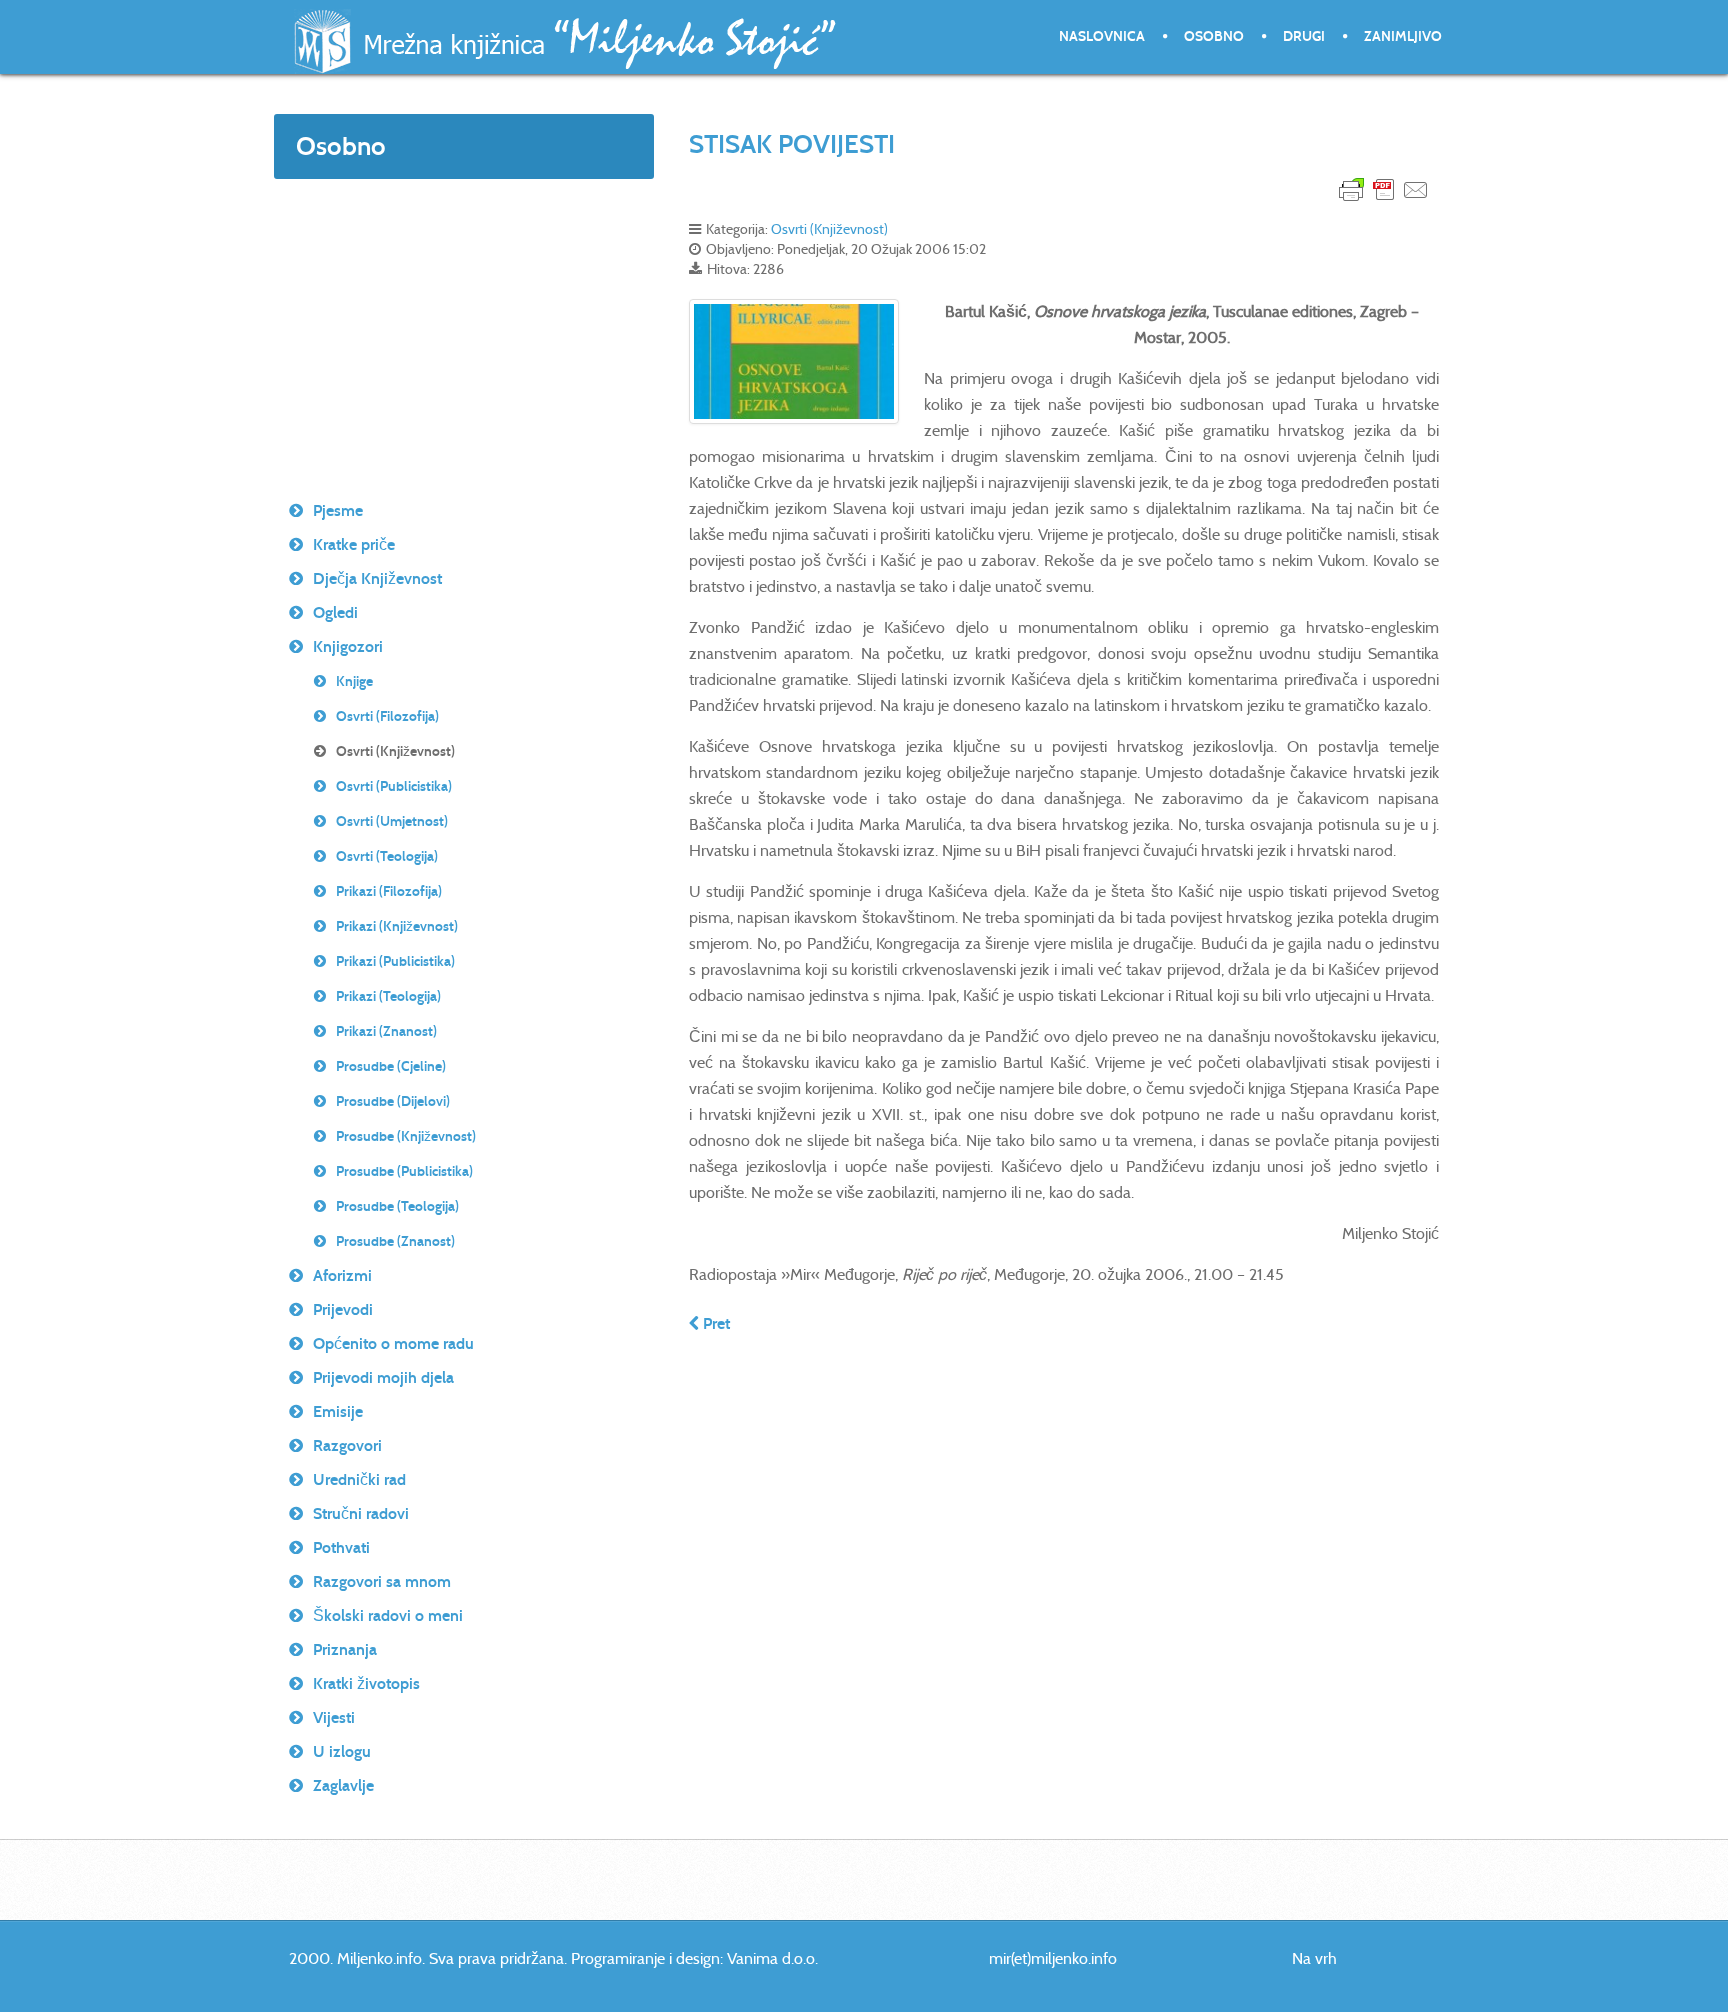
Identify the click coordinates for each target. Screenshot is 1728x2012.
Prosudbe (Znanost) (395, 1241)
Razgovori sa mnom (382, 1581)
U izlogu (342, 1751)
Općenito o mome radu (393, 1343)
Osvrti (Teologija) (387, 856)
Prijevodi (343, 1309)
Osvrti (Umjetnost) (392, 821)
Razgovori (347, 1445)
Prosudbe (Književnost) (406, 1136)
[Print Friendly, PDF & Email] (1384, 188)
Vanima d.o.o (771, 1958)
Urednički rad (359, 1479)
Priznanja (345, 1649)
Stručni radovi (361, 1513)
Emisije (338, 1411)
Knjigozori (348, 646)
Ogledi (335, 612)
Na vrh (1314, 1958)
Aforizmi (342, 1275)
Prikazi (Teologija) (388, 996)
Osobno (1214, 36)
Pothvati (341, 1547)
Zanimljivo (1403, 36)
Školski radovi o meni (388, 1615)
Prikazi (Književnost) (397, 926)
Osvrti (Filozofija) (387, 716)
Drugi (1304, 36)
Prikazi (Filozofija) (389, 891)
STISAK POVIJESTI (792, 144)
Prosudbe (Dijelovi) (393, 1101)
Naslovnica (1102, 36)
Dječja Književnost (377, 578)
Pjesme (338, 510)
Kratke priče (354, 544)
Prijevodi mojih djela (383, 1377)
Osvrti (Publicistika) (394, 786)
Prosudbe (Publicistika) (404, 1171)
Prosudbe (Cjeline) (391, 1066)
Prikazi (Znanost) (386, 1031)
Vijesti (334, 1717)
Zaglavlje (343, 1785)
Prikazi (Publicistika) (395, 961)
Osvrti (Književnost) (829, 229)
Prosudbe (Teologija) (397, 1206)
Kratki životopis (366, 1683)
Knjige (354, 681)
